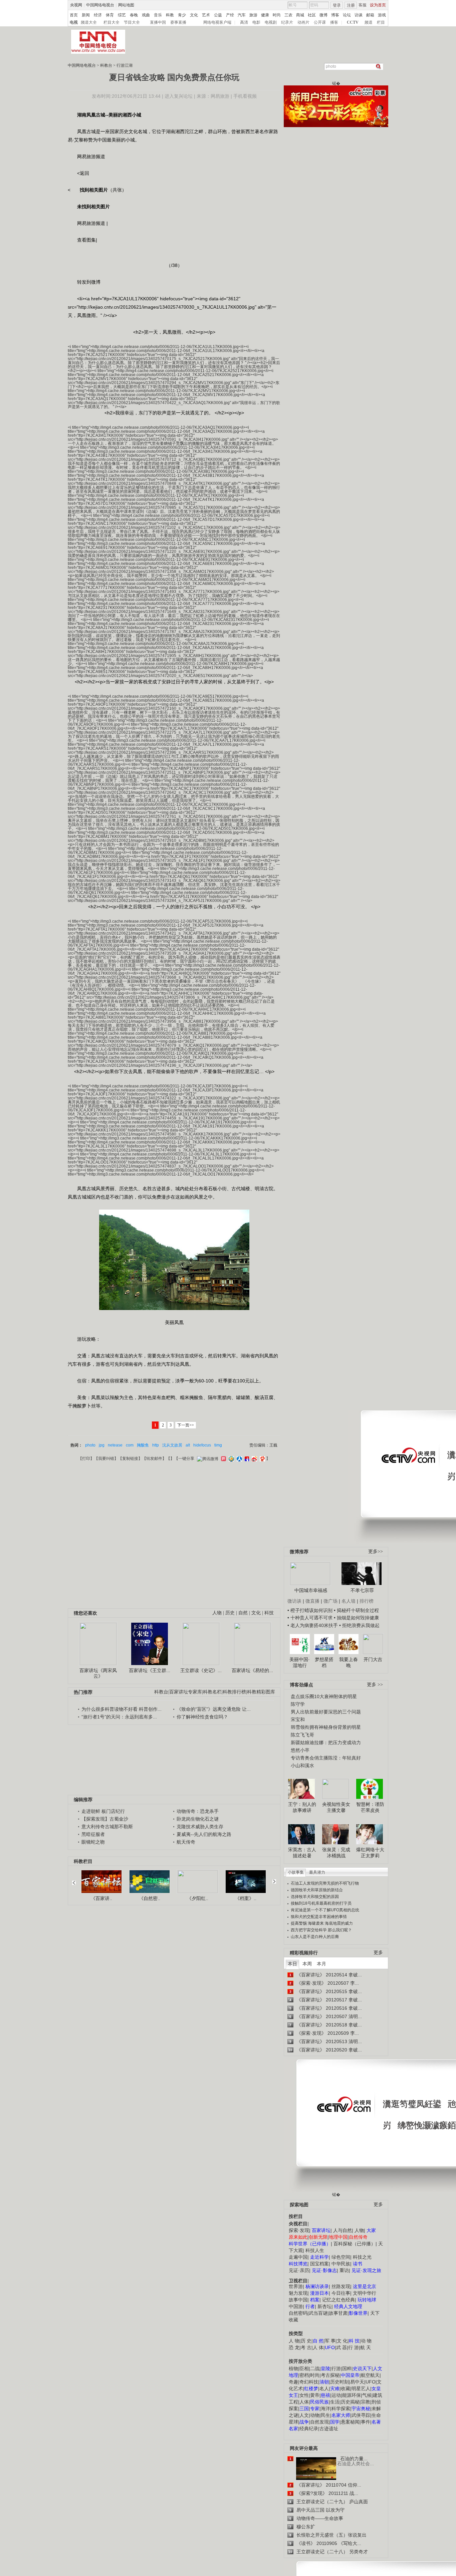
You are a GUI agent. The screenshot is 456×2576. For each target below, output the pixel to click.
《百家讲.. (101, 1898)
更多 (378, 1953)
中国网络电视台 (100, 5)
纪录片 (287, 22)
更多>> (376, 1551)
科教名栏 (212, 1692)
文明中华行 (365, 2293)
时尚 (277, 15)
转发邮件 (154, 1459)
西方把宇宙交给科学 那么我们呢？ (321, 1930)
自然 (243, 1613)
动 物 (366, 2341)
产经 (230, 15)
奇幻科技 (309, 2382)
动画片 (303, 22)
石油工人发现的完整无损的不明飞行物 (325, 1883)
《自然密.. (150, 1898)
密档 (304, 2375)
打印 (86, 1459)
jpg (102, 1445)
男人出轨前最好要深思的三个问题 (326, 1712)
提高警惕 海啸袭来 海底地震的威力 (322, 1923)
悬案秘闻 (350, 2422)
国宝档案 (319, 2264)
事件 (366, 2422)
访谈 (359, 15)
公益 (218, 15)
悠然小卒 (300, 1750)
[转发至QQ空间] (231, 1459)
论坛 (347, 15)
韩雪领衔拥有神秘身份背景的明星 (326, 1727)
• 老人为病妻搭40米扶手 (313, 1625)
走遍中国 (298, 2257)
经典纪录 (309, 2429)
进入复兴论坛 (179, 96)
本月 (321, 1964)
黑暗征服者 (93, 1834)
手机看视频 (245, 96)
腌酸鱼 (143, 1445)
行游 (336, 2368)
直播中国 (158, 22)
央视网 (76, 5)
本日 (292, 1964)
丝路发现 (341, 2286)
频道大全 (89, 22)
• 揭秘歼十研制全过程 (356, 1610)
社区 (312, 15)
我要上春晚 (349, 1662)
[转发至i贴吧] (246, 1459)
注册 (351, 5)
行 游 (354, 2347)
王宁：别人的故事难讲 (302, 1807)
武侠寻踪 (361, 2415)
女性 (304, 2395)
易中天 (357, 2382)
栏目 (381, 22)
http (156, 1445)
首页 (74, 15)
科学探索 (341, 2408)
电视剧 (271, 22)
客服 (363, 5)
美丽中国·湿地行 (300, 1662)
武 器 (341, 2347)
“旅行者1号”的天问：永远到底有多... (119, 1717)
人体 (304, 2402)
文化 (194, 15)
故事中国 (298, 2300)
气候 (367, 2395)
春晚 (134, 15)
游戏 (382, 15)
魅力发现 (298, 2293)
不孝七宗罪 (362, 1590)
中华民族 (341, 2264)
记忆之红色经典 (338, 2300)
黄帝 (315, 2395)
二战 (315, 2368)
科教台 (106, 65)
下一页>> (186, 1425)
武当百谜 (318, 2313)
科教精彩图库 (261, 1692)
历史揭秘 (350, 2402)
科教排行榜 (234, 1692)
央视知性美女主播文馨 (336, 1807)
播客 (334, 22)
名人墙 (349, 1601)
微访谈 (294, 1601)
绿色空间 (341, 2257)
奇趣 (293, 2382)
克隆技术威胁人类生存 (200, 1827)
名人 (324, 2388)
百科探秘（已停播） (355, 2244)
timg (218, 1445)
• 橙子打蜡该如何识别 (310, 1610)
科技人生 (315, 2250)
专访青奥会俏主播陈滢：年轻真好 (326, 1758)
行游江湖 (125, 65)
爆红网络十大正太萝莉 (370, 1853)
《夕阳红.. (198, 1898)
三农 (288, 15)
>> (274, 1879)
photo (90, 1445)
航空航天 (370, 2375)
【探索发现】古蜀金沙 (105, 1819)
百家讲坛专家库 (186, 1692)
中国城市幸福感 (311, 1590)
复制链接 (130, 1459)
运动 (336, 2395)
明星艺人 (361, 2388)
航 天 (366, 2347)
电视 (74, 22)
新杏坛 (324, 2306)
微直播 (312, 1601)
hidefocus (202, 1445)
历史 (230, 1613)
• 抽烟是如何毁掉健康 (356, 1618)
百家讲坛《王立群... (150, 1670)
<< (76, 1880)
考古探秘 (330, 2375)
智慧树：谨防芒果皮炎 (370, 1807)
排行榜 (367, 1601)
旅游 (253, 15)
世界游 (296, 2286)
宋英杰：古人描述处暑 (302, 1853)
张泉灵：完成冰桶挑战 (336, 1853)
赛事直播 (178, 22)
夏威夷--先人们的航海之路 (204, 1834)
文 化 (342, 2341)
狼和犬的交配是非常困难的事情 (319, 1917)
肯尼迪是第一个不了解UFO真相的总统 (325, 1910)
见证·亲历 (299, 2270)
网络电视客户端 (217, 22)
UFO (371, 2382)
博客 (335, 15)
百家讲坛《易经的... (252, 1670)
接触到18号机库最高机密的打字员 (321, 1903)
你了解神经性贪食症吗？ (202, 1717)
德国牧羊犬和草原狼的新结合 (317, 1890)
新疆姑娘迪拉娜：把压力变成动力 (326, 1742)
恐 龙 (294, 2347)
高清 (244, 22)
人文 (304, 2415)
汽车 (242, 15)
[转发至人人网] (239, 1459)
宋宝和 (298, 1719)
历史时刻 (339, 2382)
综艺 (122, 15)
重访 (344, 2270)
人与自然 (343, 2230)
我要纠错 (106, 1459)
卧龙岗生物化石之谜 (198, 1819)
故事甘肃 (338, 2313)
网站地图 (126, 5)
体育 (110, 15)
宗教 (366, 2402)
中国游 (296, 2306)
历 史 (306, 2341)
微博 (323, 15)
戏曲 (146, 15)
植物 (293, 2368)
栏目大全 (111, 22)
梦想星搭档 (324, 1662)
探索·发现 (299, 2230)
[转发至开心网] (223, 1459)
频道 (369, 22)
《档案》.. (246, 1898)
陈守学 (298, 1704)
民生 (325, 2415)
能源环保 (352, 2395)
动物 (315, 2415)
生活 (335, 2402)
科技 (269, 1613)
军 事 (330, 2341)
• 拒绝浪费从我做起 (359, 1625)
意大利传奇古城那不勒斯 (107, 1827)
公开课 (320, 22)
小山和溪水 (302, 1765)
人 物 (294, 2341)
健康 (265, 15)
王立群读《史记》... (201, 1670)
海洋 (325, 2408)
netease (115, 1445)
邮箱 (370, 15)
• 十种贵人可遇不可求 (311, 1618)
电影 (256, 22)
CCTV (353, 22)
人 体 (318, 2347)
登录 (337, 5)
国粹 (347, 2368)
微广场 (330, 1601)
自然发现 (319, 2422)
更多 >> (375, 1685)
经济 (98, 15)
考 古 (306, 2347)
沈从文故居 (172, 1445)
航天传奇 (186, 1842)
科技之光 (362, 2257)
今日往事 (341, 2293)
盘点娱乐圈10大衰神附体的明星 (324, 1696)
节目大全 (132, 22)
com (130, 1445)
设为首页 (378, 5)
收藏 (346, 2388)
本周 (307, 1964)
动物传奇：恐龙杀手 (198, 1811)
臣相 (304, 2368)
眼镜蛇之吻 (93, 1842)
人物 (359, 2230)
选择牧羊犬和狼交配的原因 (315, 1897)
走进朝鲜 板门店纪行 (103, 1811)
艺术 (206, 15)
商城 (300, 15)
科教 (170, 15)
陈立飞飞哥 (302, 1735)
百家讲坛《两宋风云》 (98, 1673)
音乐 (158, 15)
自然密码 (298, 2313)
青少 (182, 15)
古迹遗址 (329, 2429)
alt (188, 1445)
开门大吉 (373, 1659)
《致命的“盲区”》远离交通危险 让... (214, 1709)
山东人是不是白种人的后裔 (315, 1937)
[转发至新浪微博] (254, 1459)
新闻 (86, 15)
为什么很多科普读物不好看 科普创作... (122, 1709)
